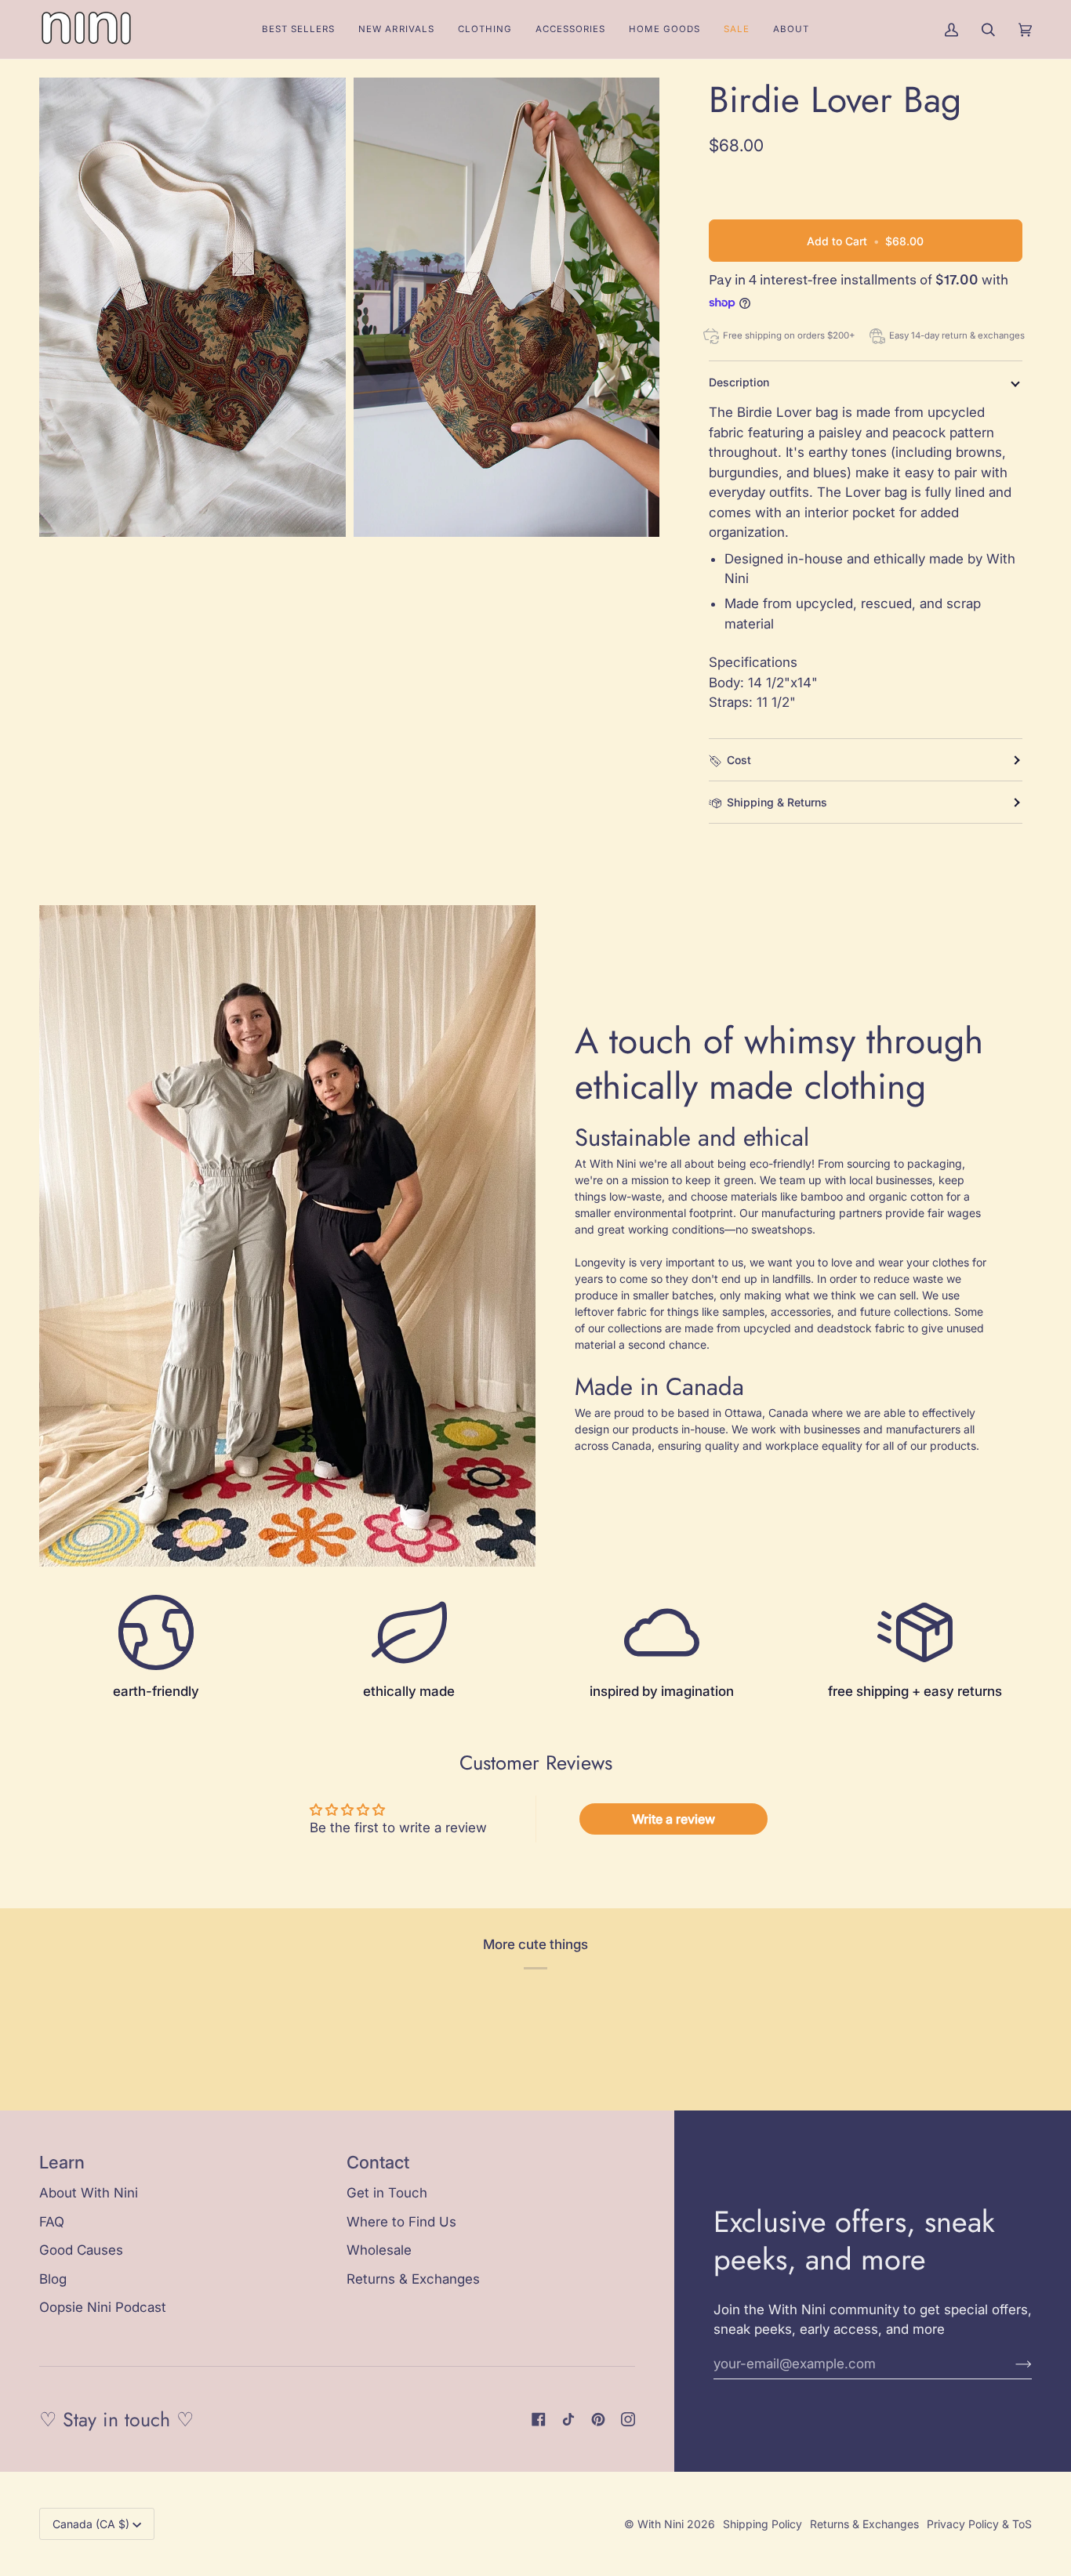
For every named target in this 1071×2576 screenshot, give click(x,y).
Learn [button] (62, 2162)
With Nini (661, 2524)
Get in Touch (387, 2193)
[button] (485, 29)
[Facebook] (539, 2419)
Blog (53, 2279)
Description (739, 382)
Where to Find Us (401, 2222)
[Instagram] (628, 2419)
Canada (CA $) (91, 2524)
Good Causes (81, 2250)
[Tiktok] (568, 2419)
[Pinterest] (598, 2419)
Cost (739, 760)
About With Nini (89, 2193)
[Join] (1011, 2364)
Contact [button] (378, 2162)
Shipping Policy (762, 2524)
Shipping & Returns (777, 802)
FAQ (52, 2222)
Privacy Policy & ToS (979, 2524)
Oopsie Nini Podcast (103, 2307)
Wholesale (379, 2250)
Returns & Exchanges (413, 2279)
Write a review (673, 1819)
